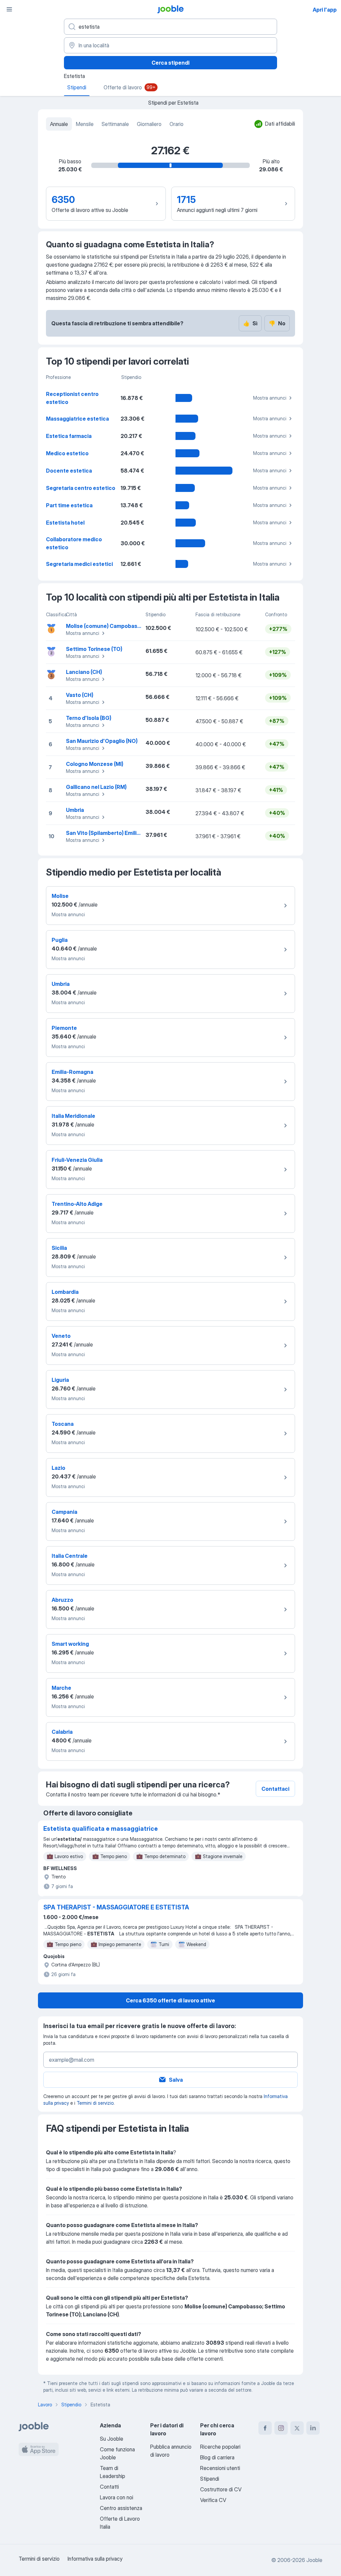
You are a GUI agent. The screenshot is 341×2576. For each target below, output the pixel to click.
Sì (250, 323)
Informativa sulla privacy (95, 2559)
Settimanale (115, 124)
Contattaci (275, 1789)
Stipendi (210, 2479)
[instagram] (281, 2428)
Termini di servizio (95, 2103)
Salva (176, 2080)
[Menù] (9, 9)
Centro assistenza (121, 2508)
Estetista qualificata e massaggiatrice (101, 1829)
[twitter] (297, 2428)
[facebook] (265, 2428)
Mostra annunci (270, 398)
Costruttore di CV (221, 2489)
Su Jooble (112, 2439)
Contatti (109, 2487)
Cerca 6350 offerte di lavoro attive (170, 2000)
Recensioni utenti (220, 2468)
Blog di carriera (217, 2457)
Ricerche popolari (220, 2447)
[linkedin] (313, 2428)
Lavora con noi (117, 2497)
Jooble (314, 2560)
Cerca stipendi (170, 63)
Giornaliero (149, 124)
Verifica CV (213, 2500)
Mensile (85, 124)
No (277, 323)
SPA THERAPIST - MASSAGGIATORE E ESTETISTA (116, 1907)
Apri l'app (325, 10)
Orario (176, 124)
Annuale (59, 124)
